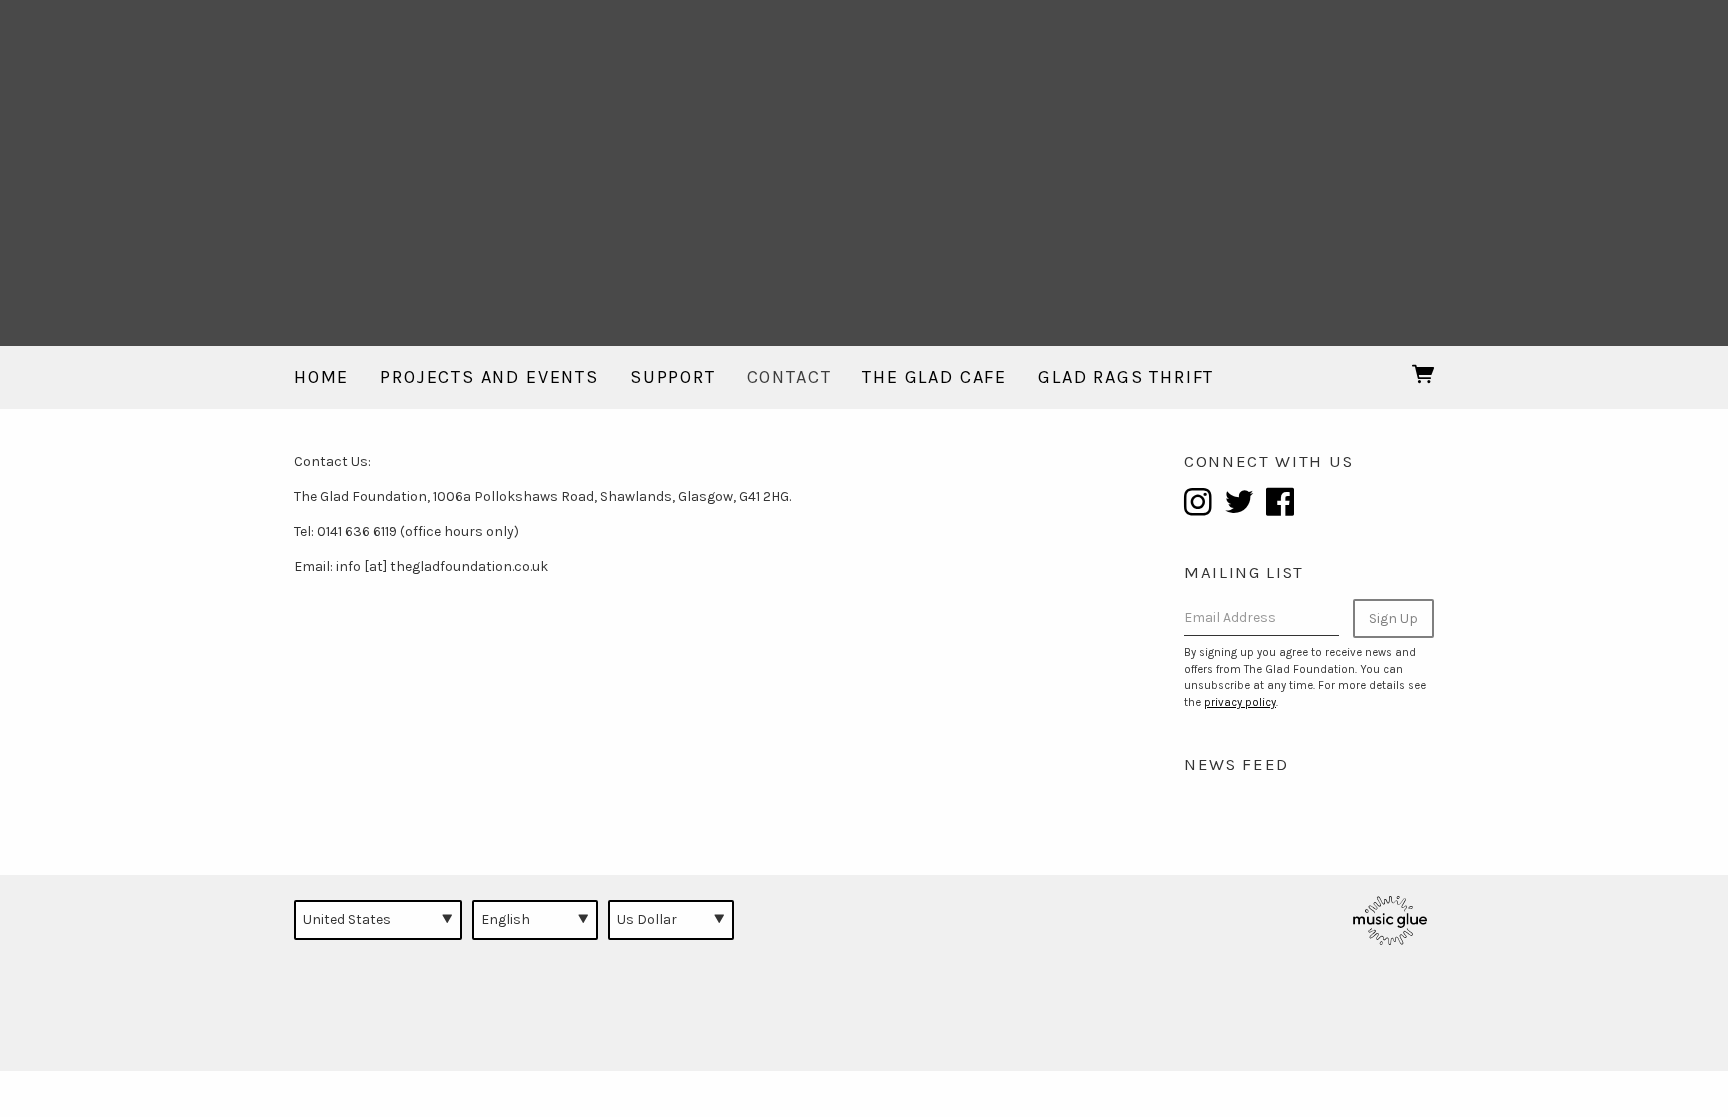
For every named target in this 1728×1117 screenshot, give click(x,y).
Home (321, 377)
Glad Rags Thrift (1126, 377)
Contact (789, 377)
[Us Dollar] (671, 920)
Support (673, 377)
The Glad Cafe (934, 377)
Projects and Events (489, 377)
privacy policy (1240, 702)
